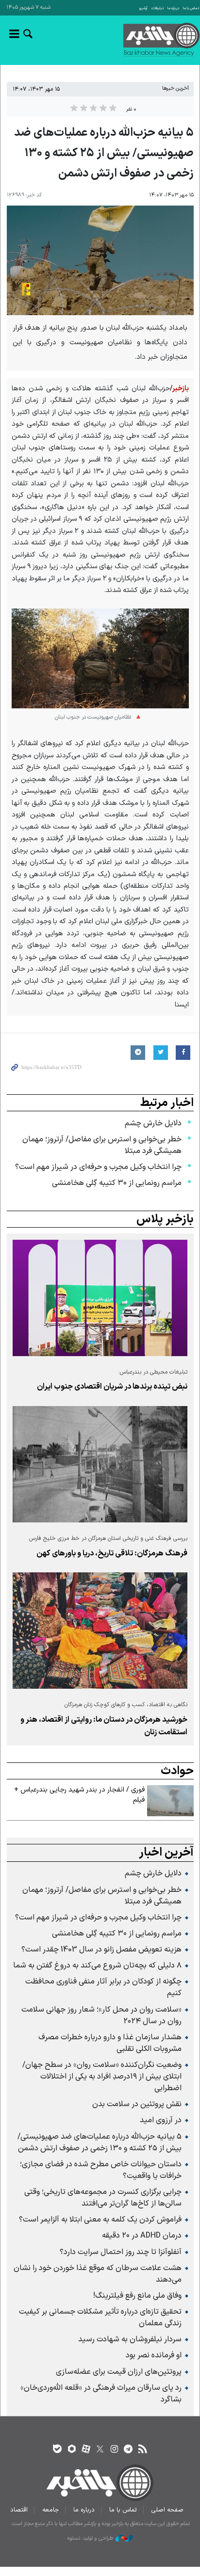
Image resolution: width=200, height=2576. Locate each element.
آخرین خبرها (175, 88)
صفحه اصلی (167, 2510)
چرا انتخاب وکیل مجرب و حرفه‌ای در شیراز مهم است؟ (98, 1167)
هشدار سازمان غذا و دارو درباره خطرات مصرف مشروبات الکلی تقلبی (110, 2043)
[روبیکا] (72, 2450)
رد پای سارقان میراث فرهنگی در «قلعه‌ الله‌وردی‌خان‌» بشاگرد (101, 2394)
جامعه (50, 2510)
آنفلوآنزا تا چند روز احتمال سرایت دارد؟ (121, 2252)
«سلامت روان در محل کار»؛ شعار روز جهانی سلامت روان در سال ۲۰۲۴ (101, 2016)
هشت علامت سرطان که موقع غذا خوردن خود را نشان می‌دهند (98, 2274)
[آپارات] (86, 2450)
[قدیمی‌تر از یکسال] (100, 1298)
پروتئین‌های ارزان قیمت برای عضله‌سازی (119, 2372)
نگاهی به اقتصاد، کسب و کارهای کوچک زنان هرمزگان (126, 1705)
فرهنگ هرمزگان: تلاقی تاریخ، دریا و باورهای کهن (112, 1553)
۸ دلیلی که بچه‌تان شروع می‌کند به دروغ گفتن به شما (97, 1966)
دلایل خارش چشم (153, 1123)
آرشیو (143, 8)
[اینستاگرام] (114, 2450)
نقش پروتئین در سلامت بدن (137, 2104)
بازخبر (144, 40)
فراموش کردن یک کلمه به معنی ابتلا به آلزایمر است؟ (100, 2220)
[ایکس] (100, 2450)
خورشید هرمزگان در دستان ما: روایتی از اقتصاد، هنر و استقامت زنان (104, 1726)
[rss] (142, 2450)
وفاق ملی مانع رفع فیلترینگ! (137, 2296)
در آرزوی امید (161, 2120)
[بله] (58, 2450)
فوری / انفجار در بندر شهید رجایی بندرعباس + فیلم (79, 1795)
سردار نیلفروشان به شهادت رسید (130, 2339)
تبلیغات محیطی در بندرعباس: (153, 1372)
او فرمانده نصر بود (154, 2355)
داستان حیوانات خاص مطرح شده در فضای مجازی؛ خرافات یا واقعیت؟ (101, 2170)
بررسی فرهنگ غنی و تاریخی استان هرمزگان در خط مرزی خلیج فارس (108, 1538)
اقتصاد (19, 2510)
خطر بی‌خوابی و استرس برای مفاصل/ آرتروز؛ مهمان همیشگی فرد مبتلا (102, 1145)
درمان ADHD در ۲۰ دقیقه (142, 2236)
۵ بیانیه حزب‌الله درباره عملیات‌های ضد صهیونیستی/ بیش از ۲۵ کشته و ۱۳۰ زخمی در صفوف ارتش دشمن (100, 2143)
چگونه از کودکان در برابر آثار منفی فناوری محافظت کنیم (103, 1987)
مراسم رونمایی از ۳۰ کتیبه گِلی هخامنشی (117, 1183)
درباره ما (173, 8)
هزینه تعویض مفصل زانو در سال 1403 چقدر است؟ (101, 1950)
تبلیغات (158, 8)
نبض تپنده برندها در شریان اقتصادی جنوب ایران (112, 1387)
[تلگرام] (128, 2450)
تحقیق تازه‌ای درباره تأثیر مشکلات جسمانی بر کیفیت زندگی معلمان (100, 2318)
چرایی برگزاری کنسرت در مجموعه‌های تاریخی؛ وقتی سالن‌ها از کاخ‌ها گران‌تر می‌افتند (103, 2198)
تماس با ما (191, 8)
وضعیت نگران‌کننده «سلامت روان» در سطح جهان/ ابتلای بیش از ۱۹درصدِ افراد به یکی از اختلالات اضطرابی (102, 2077)
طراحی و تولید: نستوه (90, 2539)
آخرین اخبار (166, 1853)
